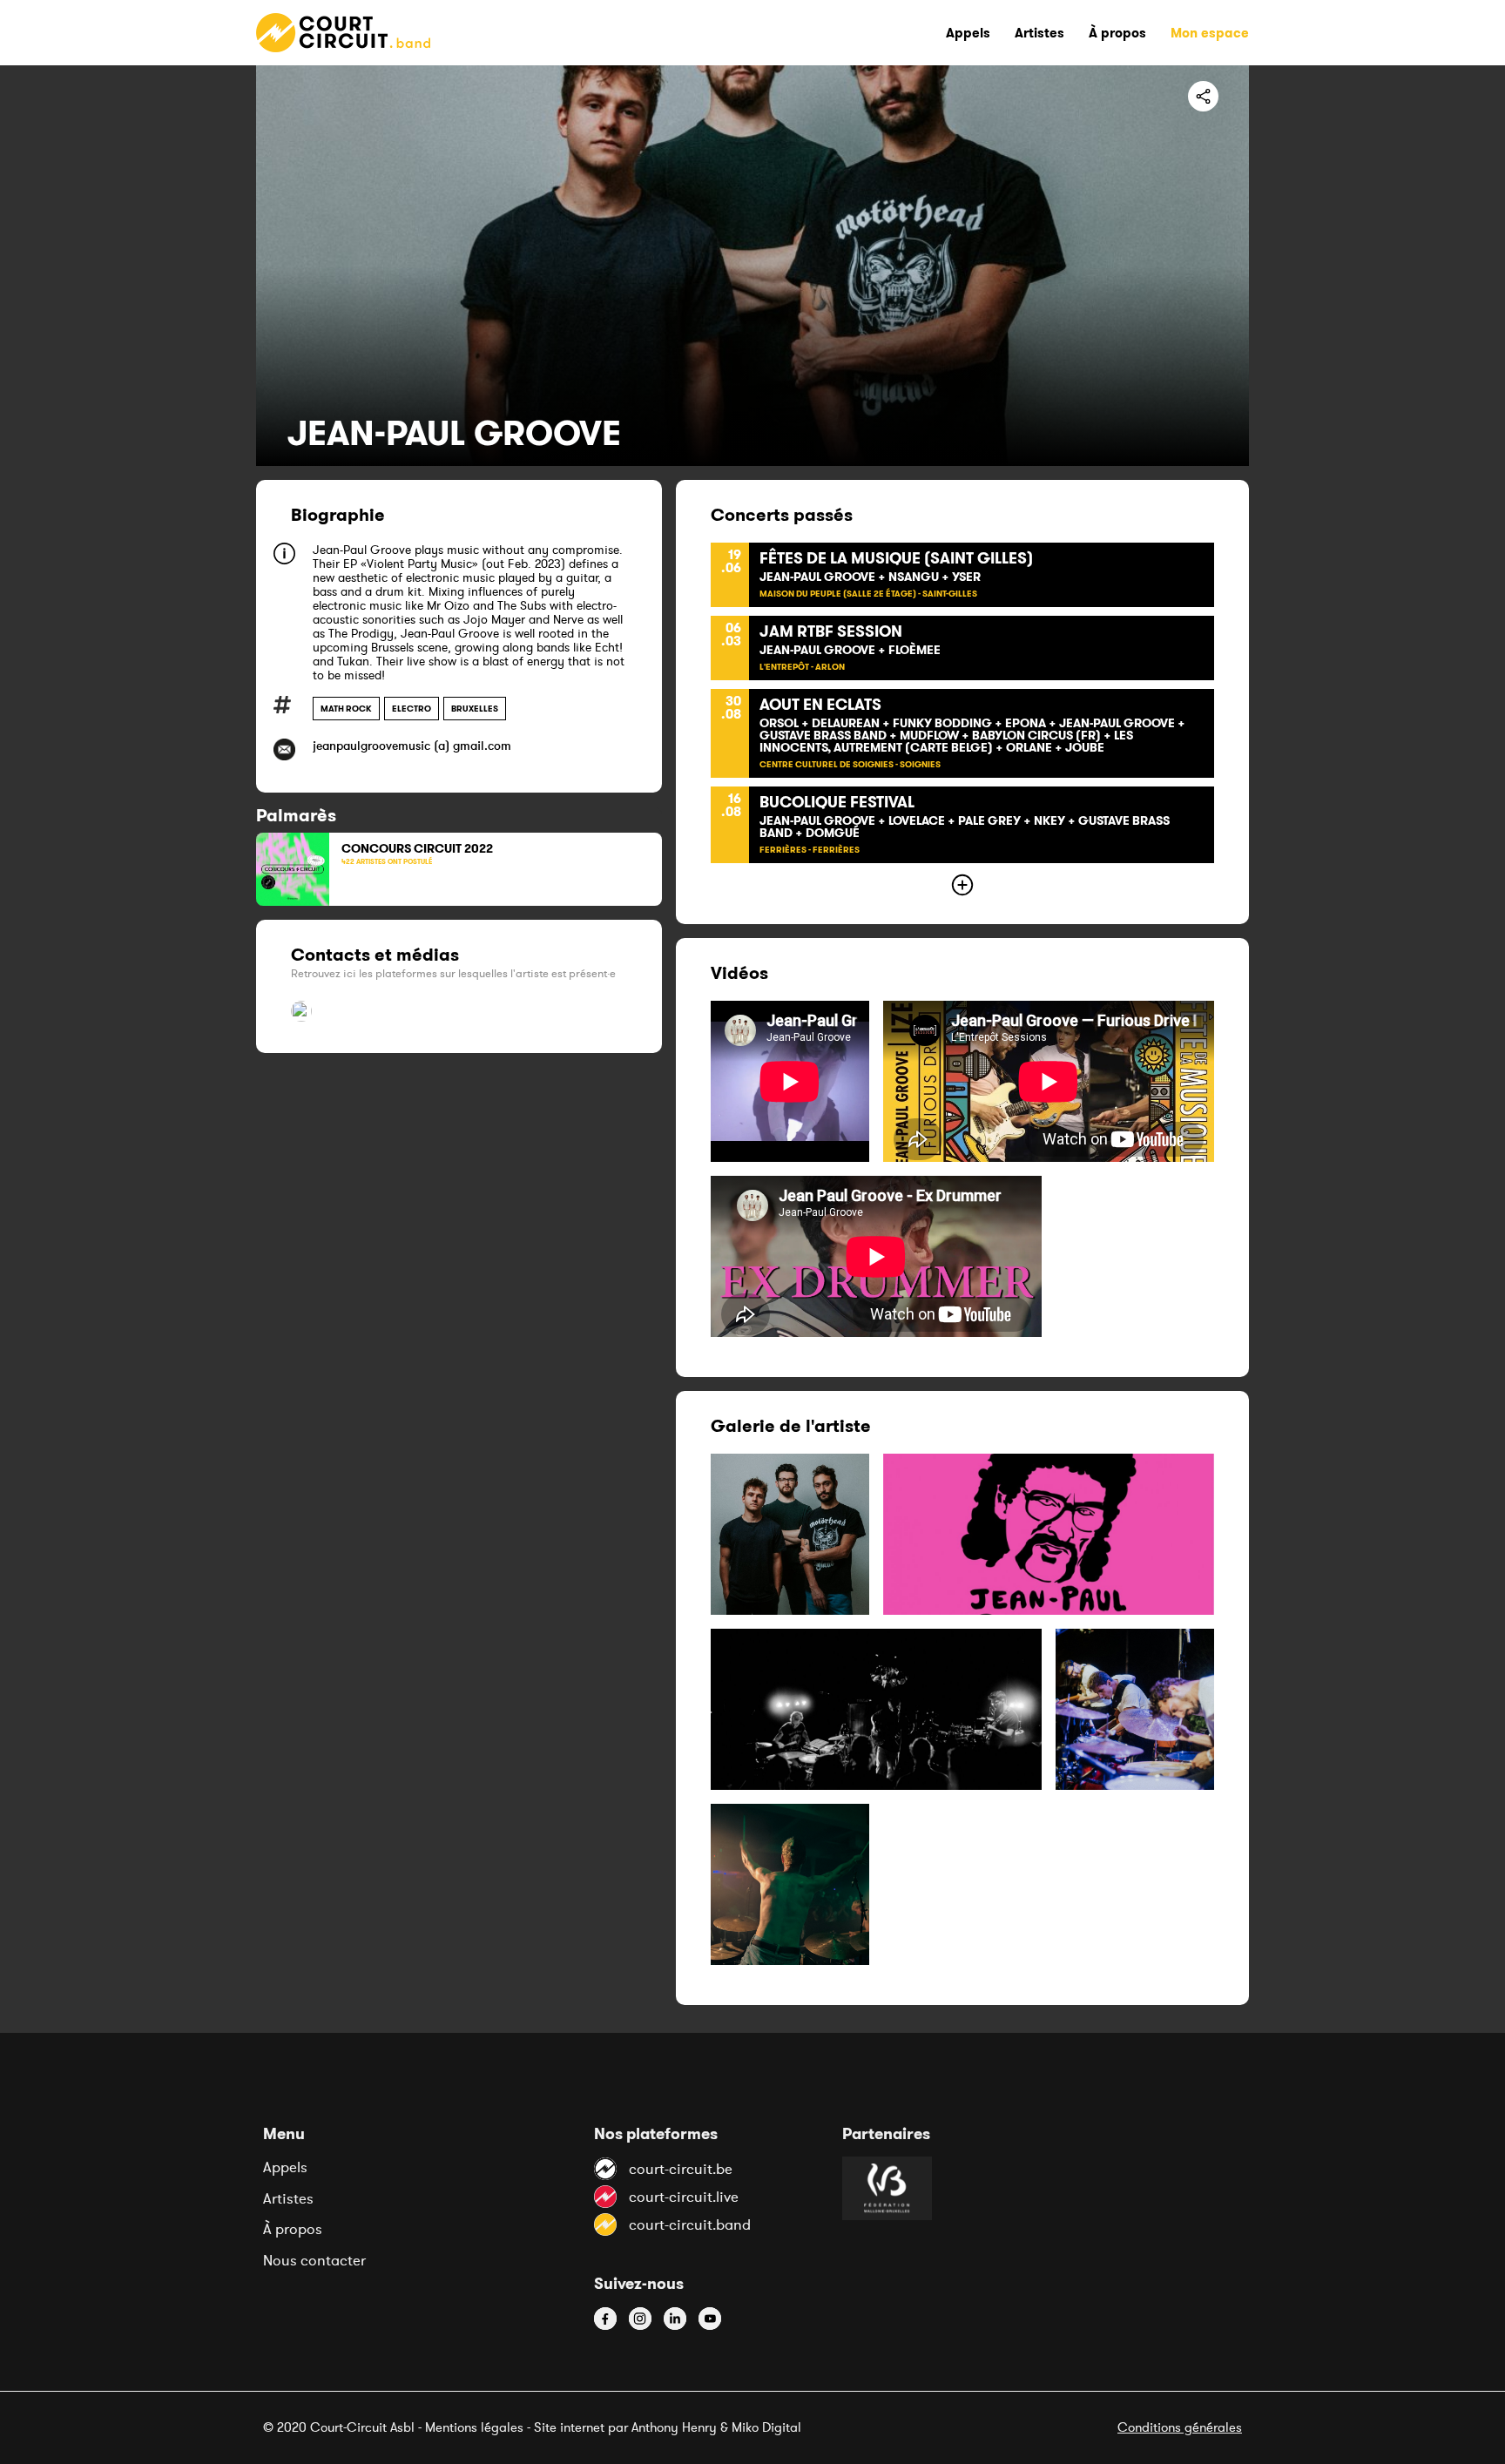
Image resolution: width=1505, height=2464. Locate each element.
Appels (285, 2167)
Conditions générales (1180, 2427)
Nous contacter (314, 2260)
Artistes (288, 2198)
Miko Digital (766, 2427)
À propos (293, 2229)
